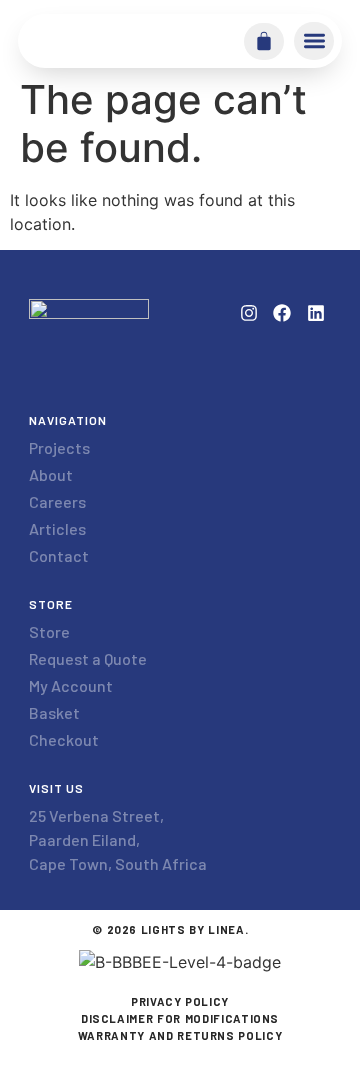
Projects (59, 447)
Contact (59, 555)
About (51, 474)
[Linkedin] (316, 313)
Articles (57, 528)
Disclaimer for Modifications (180, 1018)
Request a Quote (88, 658)
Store (49, 631)
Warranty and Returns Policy (180, 1035)
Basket (54, 712)
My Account (71, 685)
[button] (314, 40)
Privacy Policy (180, 1001)
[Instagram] (248, 313)
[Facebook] (282, 313)
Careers (57, 501)
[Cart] (264, 41)
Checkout (64, 739)
